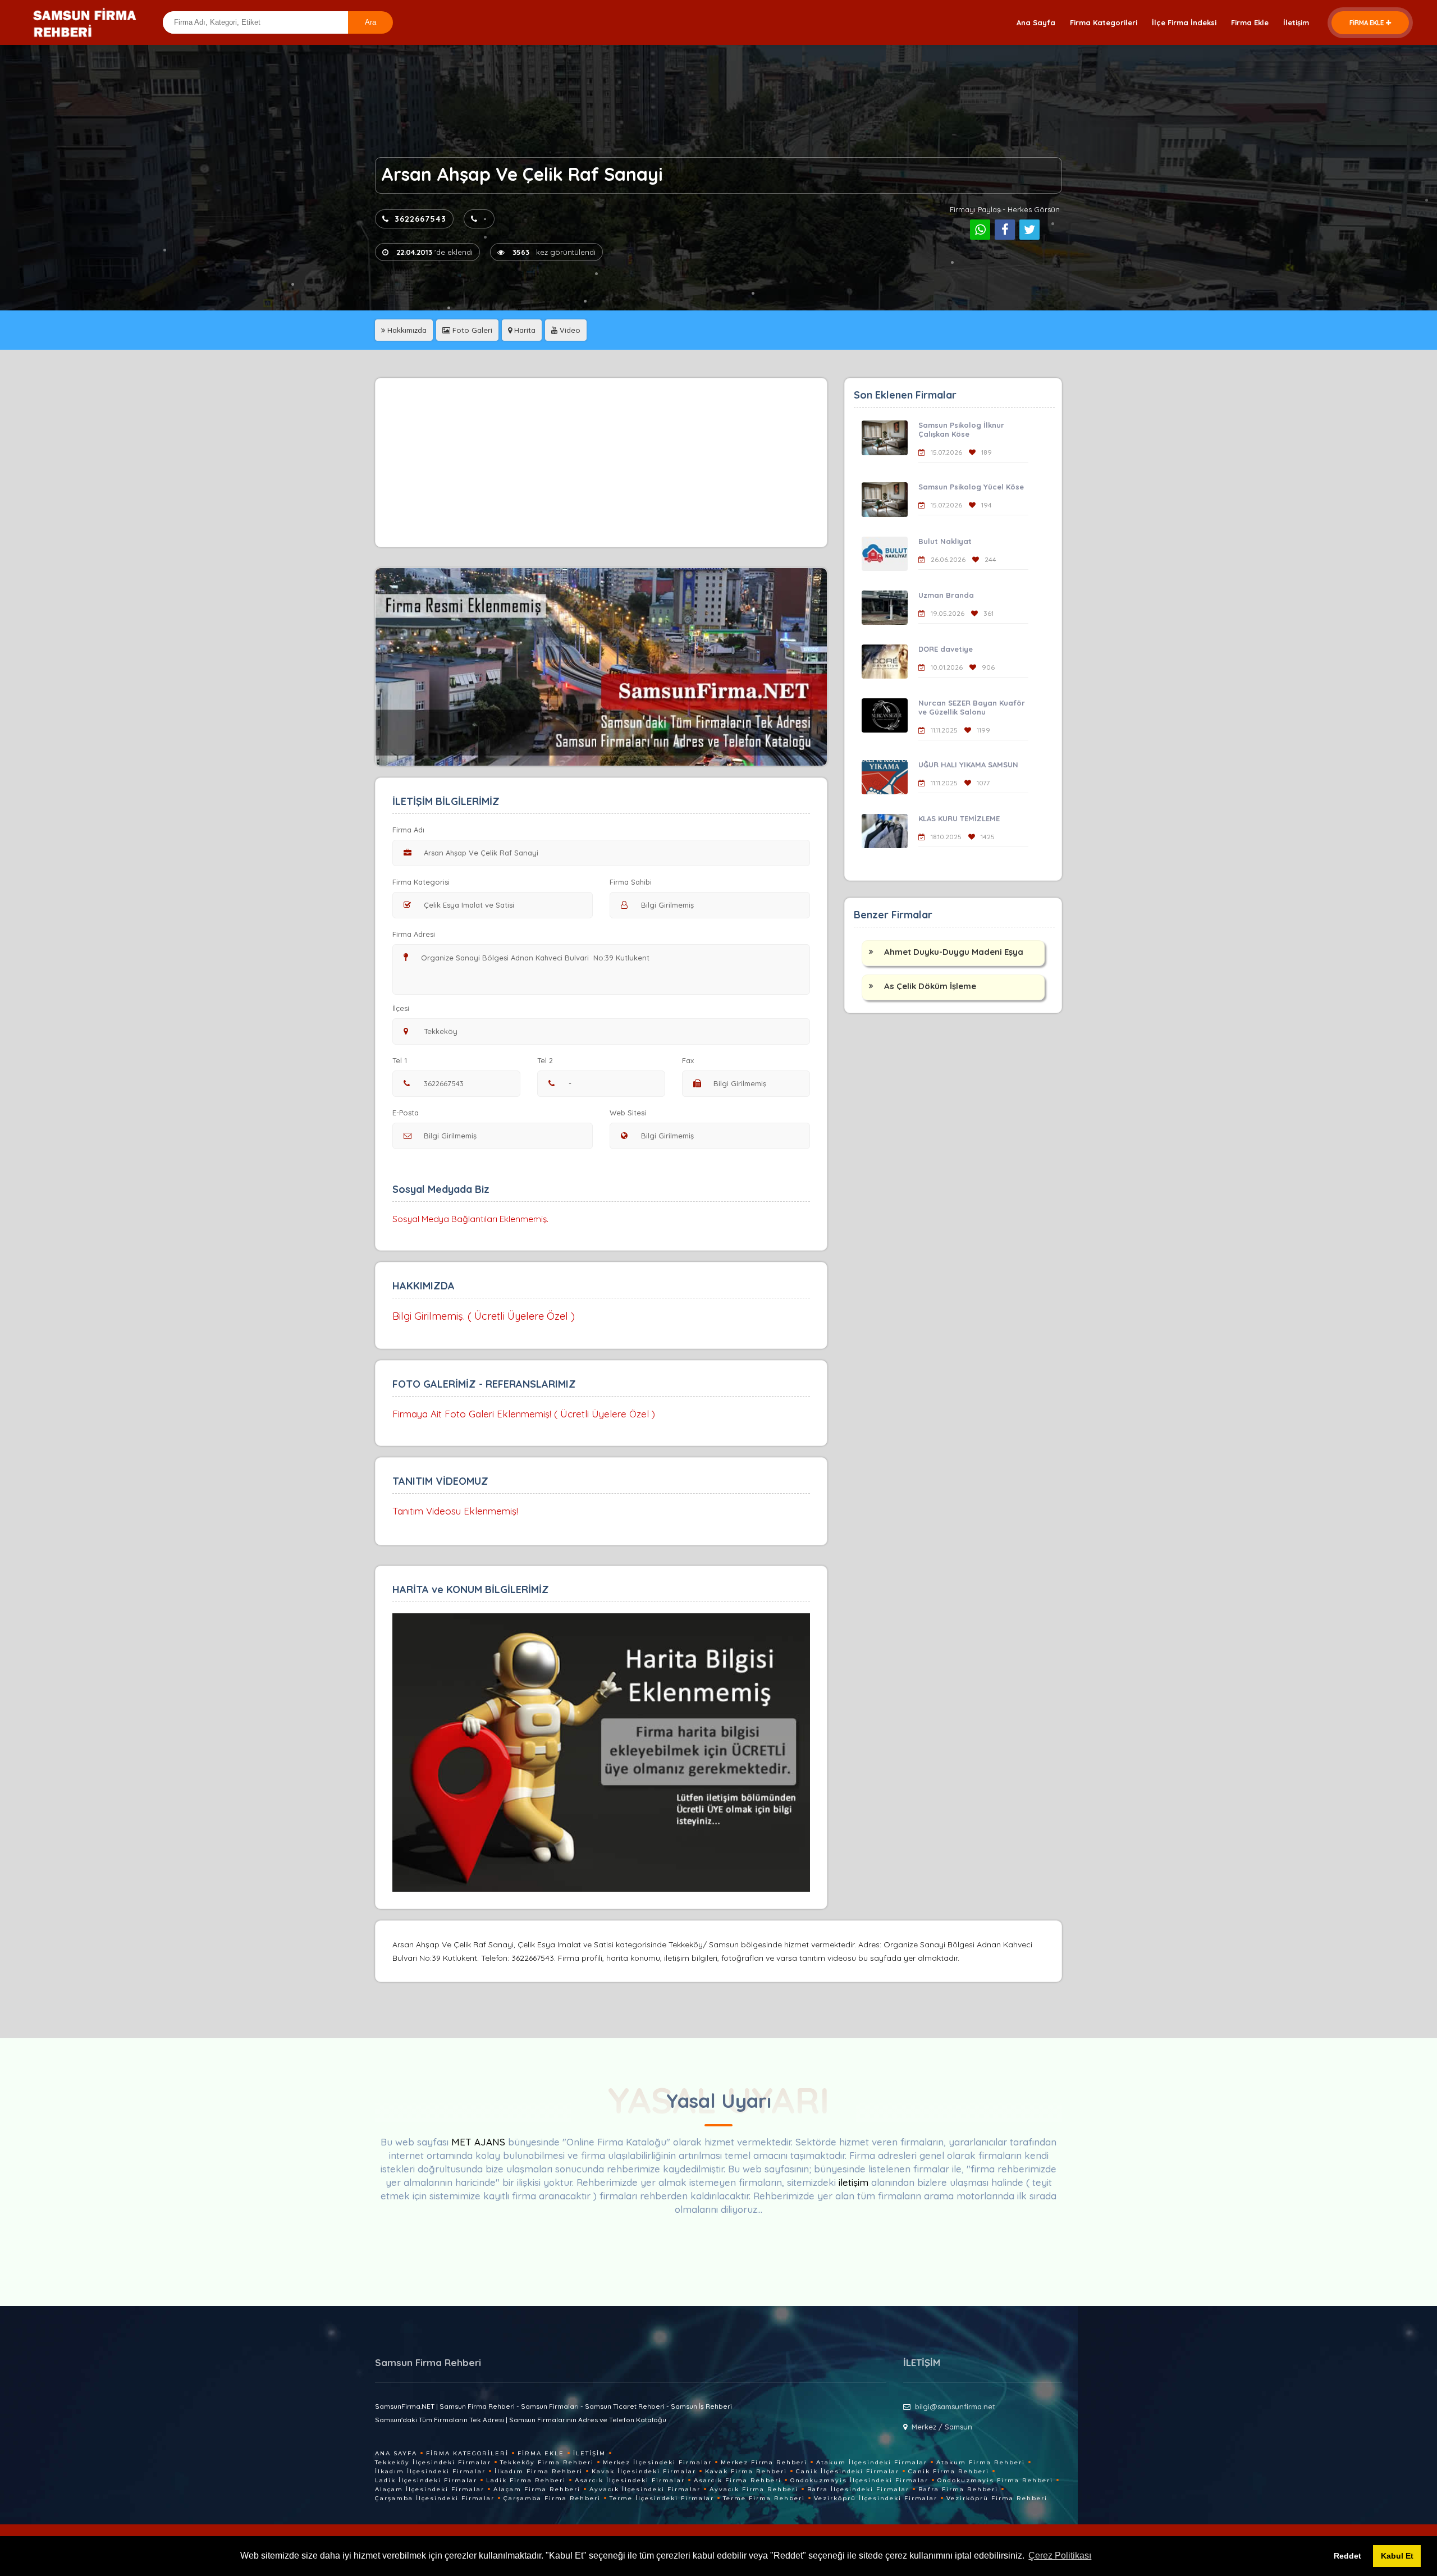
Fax (688, 1060)
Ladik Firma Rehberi (526, 2480)
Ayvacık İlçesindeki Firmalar (645, 2489)
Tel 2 (545, 1060)
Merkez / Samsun (942, 2427)
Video (569, 330)
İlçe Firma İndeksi (1184, 22)
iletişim (853, 2182)
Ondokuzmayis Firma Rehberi (995, 2480)
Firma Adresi (414, 934)
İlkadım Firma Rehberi (539, 2471)
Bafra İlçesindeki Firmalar (858, 2489)
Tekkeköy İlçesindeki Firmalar (433, 2462)
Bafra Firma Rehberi (958, 2489)
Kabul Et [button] (1397, 2556)
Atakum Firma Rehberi (981, 2462)
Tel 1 (400, 1060)
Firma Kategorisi (421, 882)
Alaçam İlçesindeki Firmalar (430, 2489)
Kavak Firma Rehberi (746, 2471)
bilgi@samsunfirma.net (955, 2406)
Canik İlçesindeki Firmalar (848, 2471)
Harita (524, 330)
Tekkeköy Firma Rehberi (547, 2462)
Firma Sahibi (631, 882)
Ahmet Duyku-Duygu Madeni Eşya (954, 952)
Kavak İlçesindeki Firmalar (644, 2471)
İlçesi (401, 1008)
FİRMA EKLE (1367, 23)
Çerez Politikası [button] (1060, 2556)
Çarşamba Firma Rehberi (552, 2498)
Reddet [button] (1347, 2556)
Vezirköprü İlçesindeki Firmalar (876, 2498)
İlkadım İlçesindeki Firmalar (430, 2471)
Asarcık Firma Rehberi (738, 2480)
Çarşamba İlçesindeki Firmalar (435, 2498)
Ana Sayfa (1036, 22)
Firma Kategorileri (1104, 22)
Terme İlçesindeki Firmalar (662, 2498)
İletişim (1296, 22)
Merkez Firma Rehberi (764, 2462)
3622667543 (420, 219)
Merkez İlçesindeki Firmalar (657, 2462)
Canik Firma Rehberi (949, 2471)
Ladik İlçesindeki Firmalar (426, 2480)
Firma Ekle (1250, 22)
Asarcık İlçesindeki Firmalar (630, 2480)
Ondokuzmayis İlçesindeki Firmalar (859, 2480)
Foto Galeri (471, 330)
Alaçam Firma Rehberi (537, 2489)
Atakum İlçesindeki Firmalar (872, 2462)
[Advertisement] (601, 463)
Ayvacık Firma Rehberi (754, 2489)
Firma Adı (408, 830)
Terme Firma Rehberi (764, 2498)
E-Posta (406, 1113)
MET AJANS (480, 2142)
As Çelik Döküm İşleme (930, 986)
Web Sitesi (628, 1113)
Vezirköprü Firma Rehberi (997, 2498)
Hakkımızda (406, 330)
